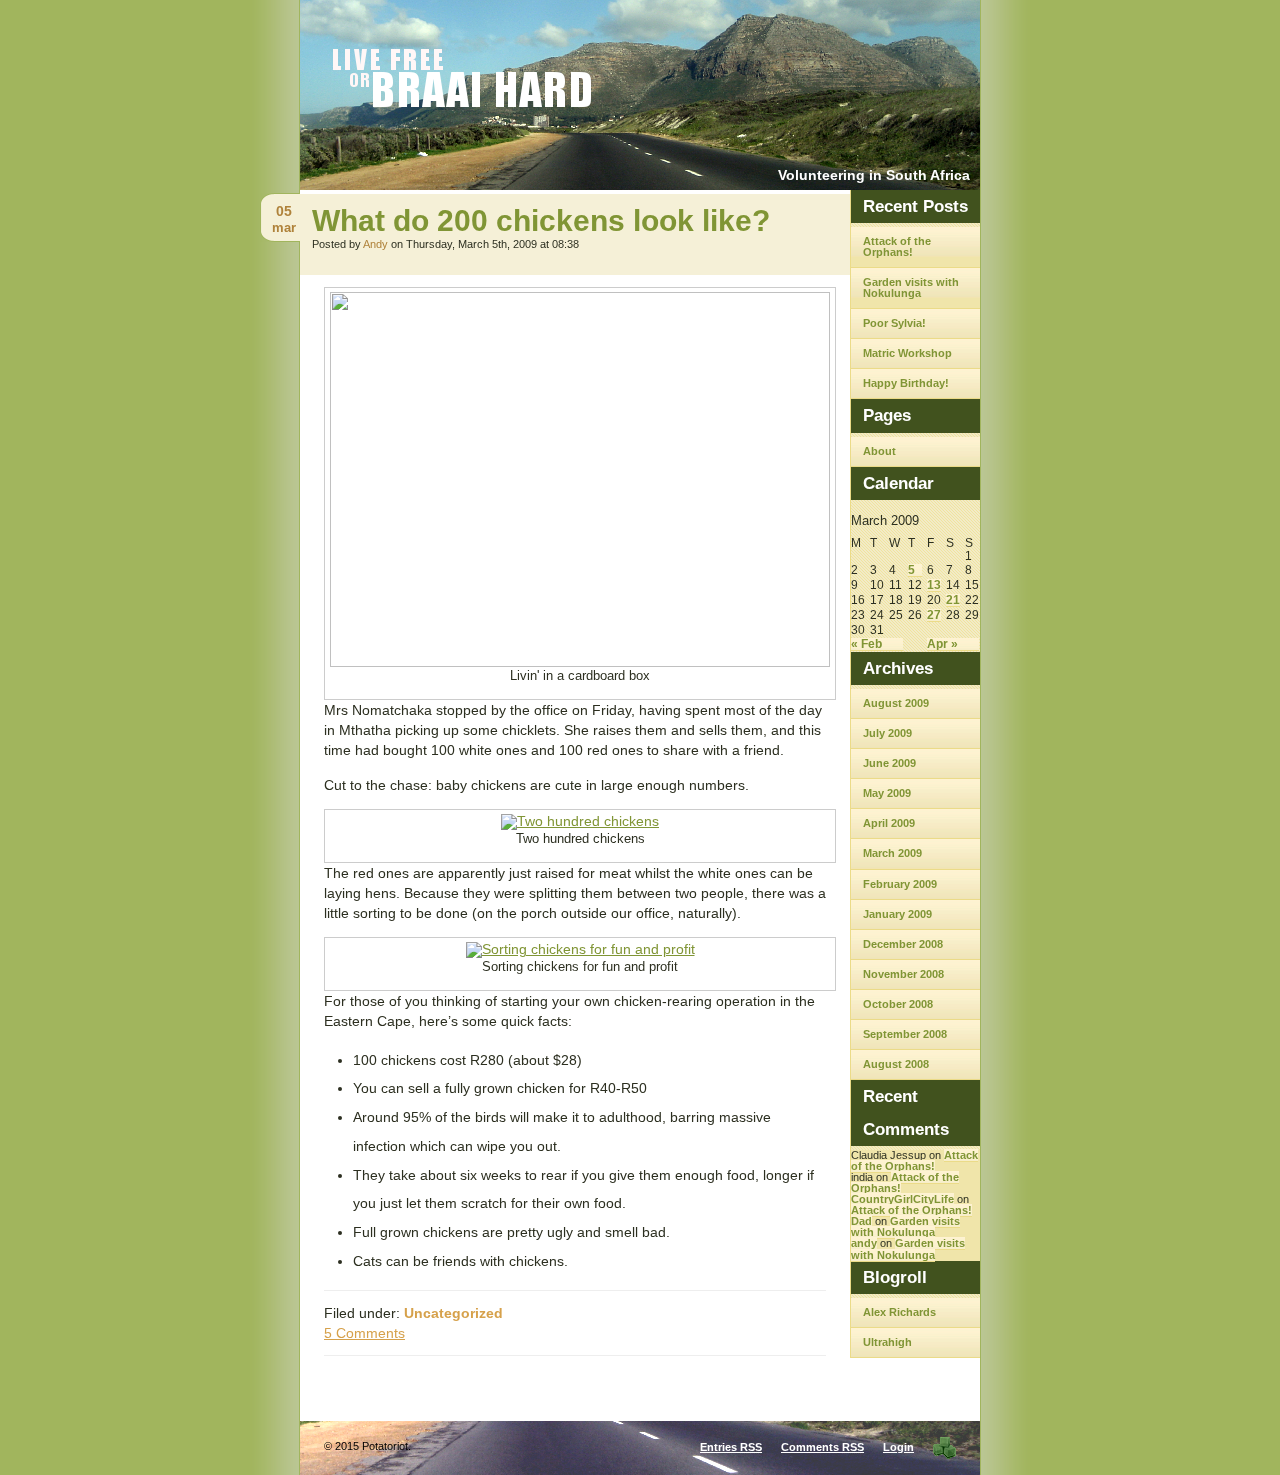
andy (864, 1243)
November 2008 (903, 974)
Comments (822, 1447)
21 (953, 600)
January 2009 (897, 914)
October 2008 (898, 1004)
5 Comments (364, 1333)
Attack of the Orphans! (897, 246)
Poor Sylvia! (894, 323)
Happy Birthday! (906, 383)
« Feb (866, 644)
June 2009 (889, 763)
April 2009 (889, 823)
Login (898, 1447)
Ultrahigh (887, 1342)
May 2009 (887, 793)
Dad (861, 1221)
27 (934, 615)
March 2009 (892, 853)
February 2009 (900, 884)
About (879, 451)
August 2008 (896, 1064)
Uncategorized (453, 1313)
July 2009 (887, 733)
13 (934, 585)
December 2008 (903, 944)
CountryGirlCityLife (902, 1199)
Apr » (942, 644)
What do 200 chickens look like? (541, 220)
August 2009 (896, 703)
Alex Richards (899, 1312)
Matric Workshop (907, 353)
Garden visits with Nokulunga (911, 287)
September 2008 (905, 1034)
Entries (731, 1447)
